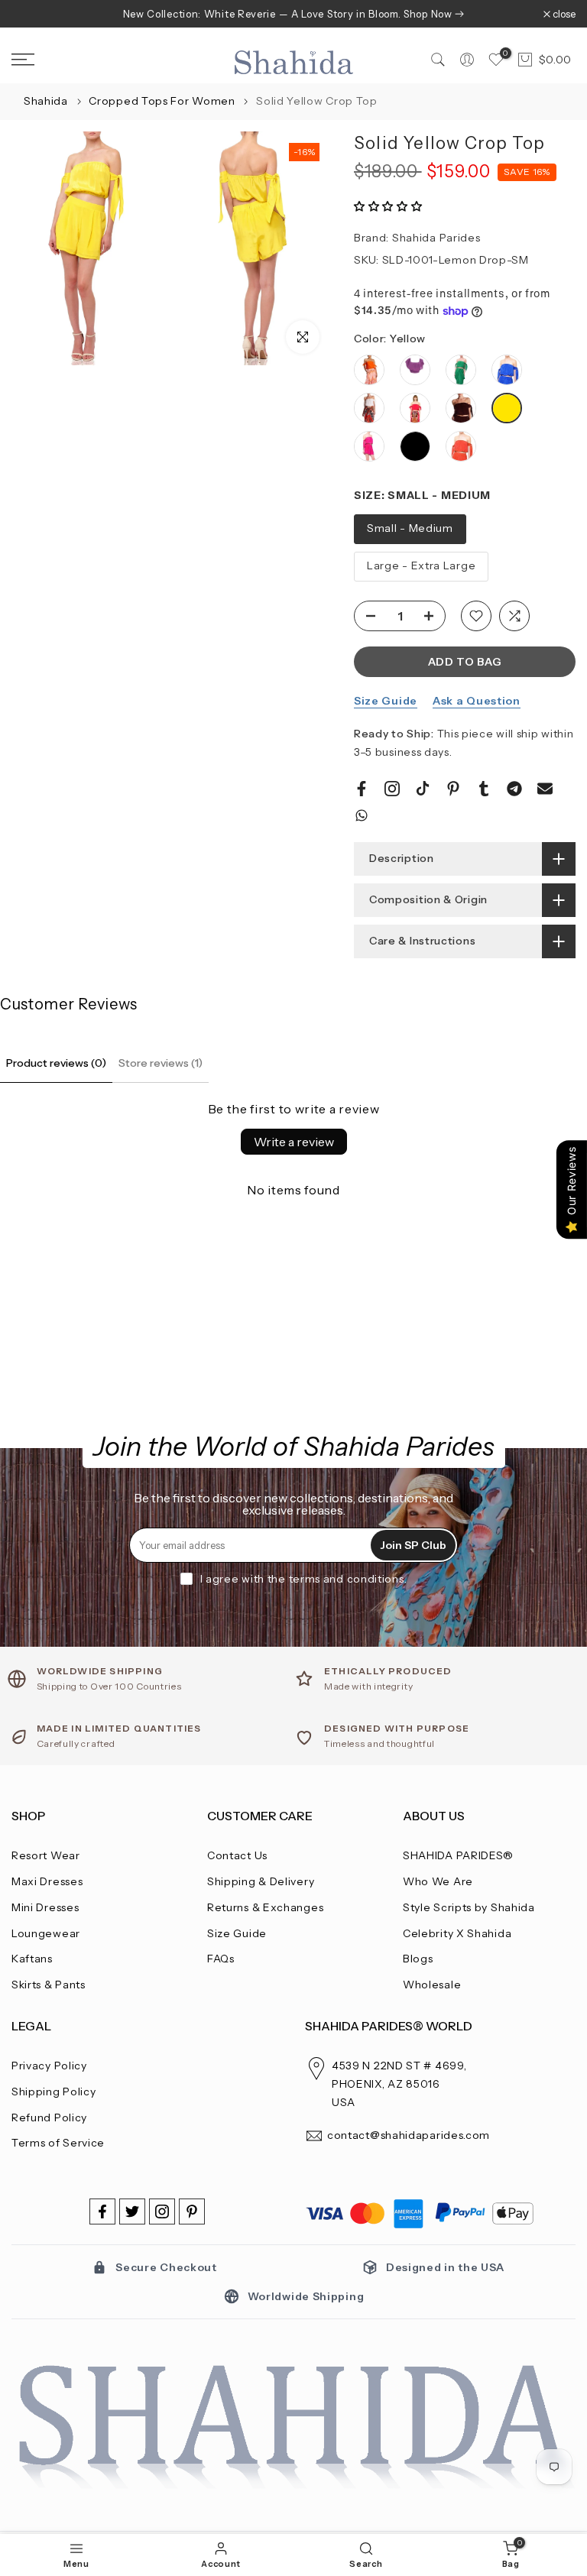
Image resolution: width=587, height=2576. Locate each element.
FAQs (221, 1959)
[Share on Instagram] (392, 789)
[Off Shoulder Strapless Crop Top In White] (369, 415)
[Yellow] (507, 410)
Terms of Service (58, 2143)
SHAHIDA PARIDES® (458, 1855)
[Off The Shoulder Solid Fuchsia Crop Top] (415, 415)
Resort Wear (46, 1855)
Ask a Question (477, 701)
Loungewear (46, 1933)
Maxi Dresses (47, 1881)
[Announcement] (293, 14)
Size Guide (386, 701)
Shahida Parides (436, 238)
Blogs (418, 1959)
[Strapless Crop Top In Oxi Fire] (461, 454)
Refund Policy (49, 2118)
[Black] (415, 447)
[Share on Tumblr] (484, 789)
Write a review (294, 1142)
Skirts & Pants (49, 1985)
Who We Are (438, 1881)
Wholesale (432, 1985)
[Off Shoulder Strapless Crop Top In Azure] (507, 377)
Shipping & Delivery (261, 1881)
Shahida (46, 101)
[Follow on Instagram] (162, 2211)
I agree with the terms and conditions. (304, 1579)
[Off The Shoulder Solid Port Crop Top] (461, 415)
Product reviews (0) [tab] (56, 1063)
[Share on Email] (545, 789)
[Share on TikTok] (423, 789)
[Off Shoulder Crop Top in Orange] (369, 377)
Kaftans (32, 1959)
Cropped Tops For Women (163, 101)
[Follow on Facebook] (102, 2211)
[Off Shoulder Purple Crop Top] (415, 377)
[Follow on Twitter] (132, 2211)
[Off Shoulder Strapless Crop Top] (461, 377)
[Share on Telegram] (514, 789)
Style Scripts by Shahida (469, 1907)
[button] (388, 206)
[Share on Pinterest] (453, 789)
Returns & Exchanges (265, 1907)
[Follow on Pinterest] (192, 2211)
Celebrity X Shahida (457, 1933)
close (31, 14)
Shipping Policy (54, 2092)
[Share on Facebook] (362, 789)
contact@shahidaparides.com (409, 2135)
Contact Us (237, 1855)
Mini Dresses (45, 1907)
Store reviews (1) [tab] (161, 1063)
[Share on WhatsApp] (362, 815)
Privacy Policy (49, 2066)
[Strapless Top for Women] (369, 454)
